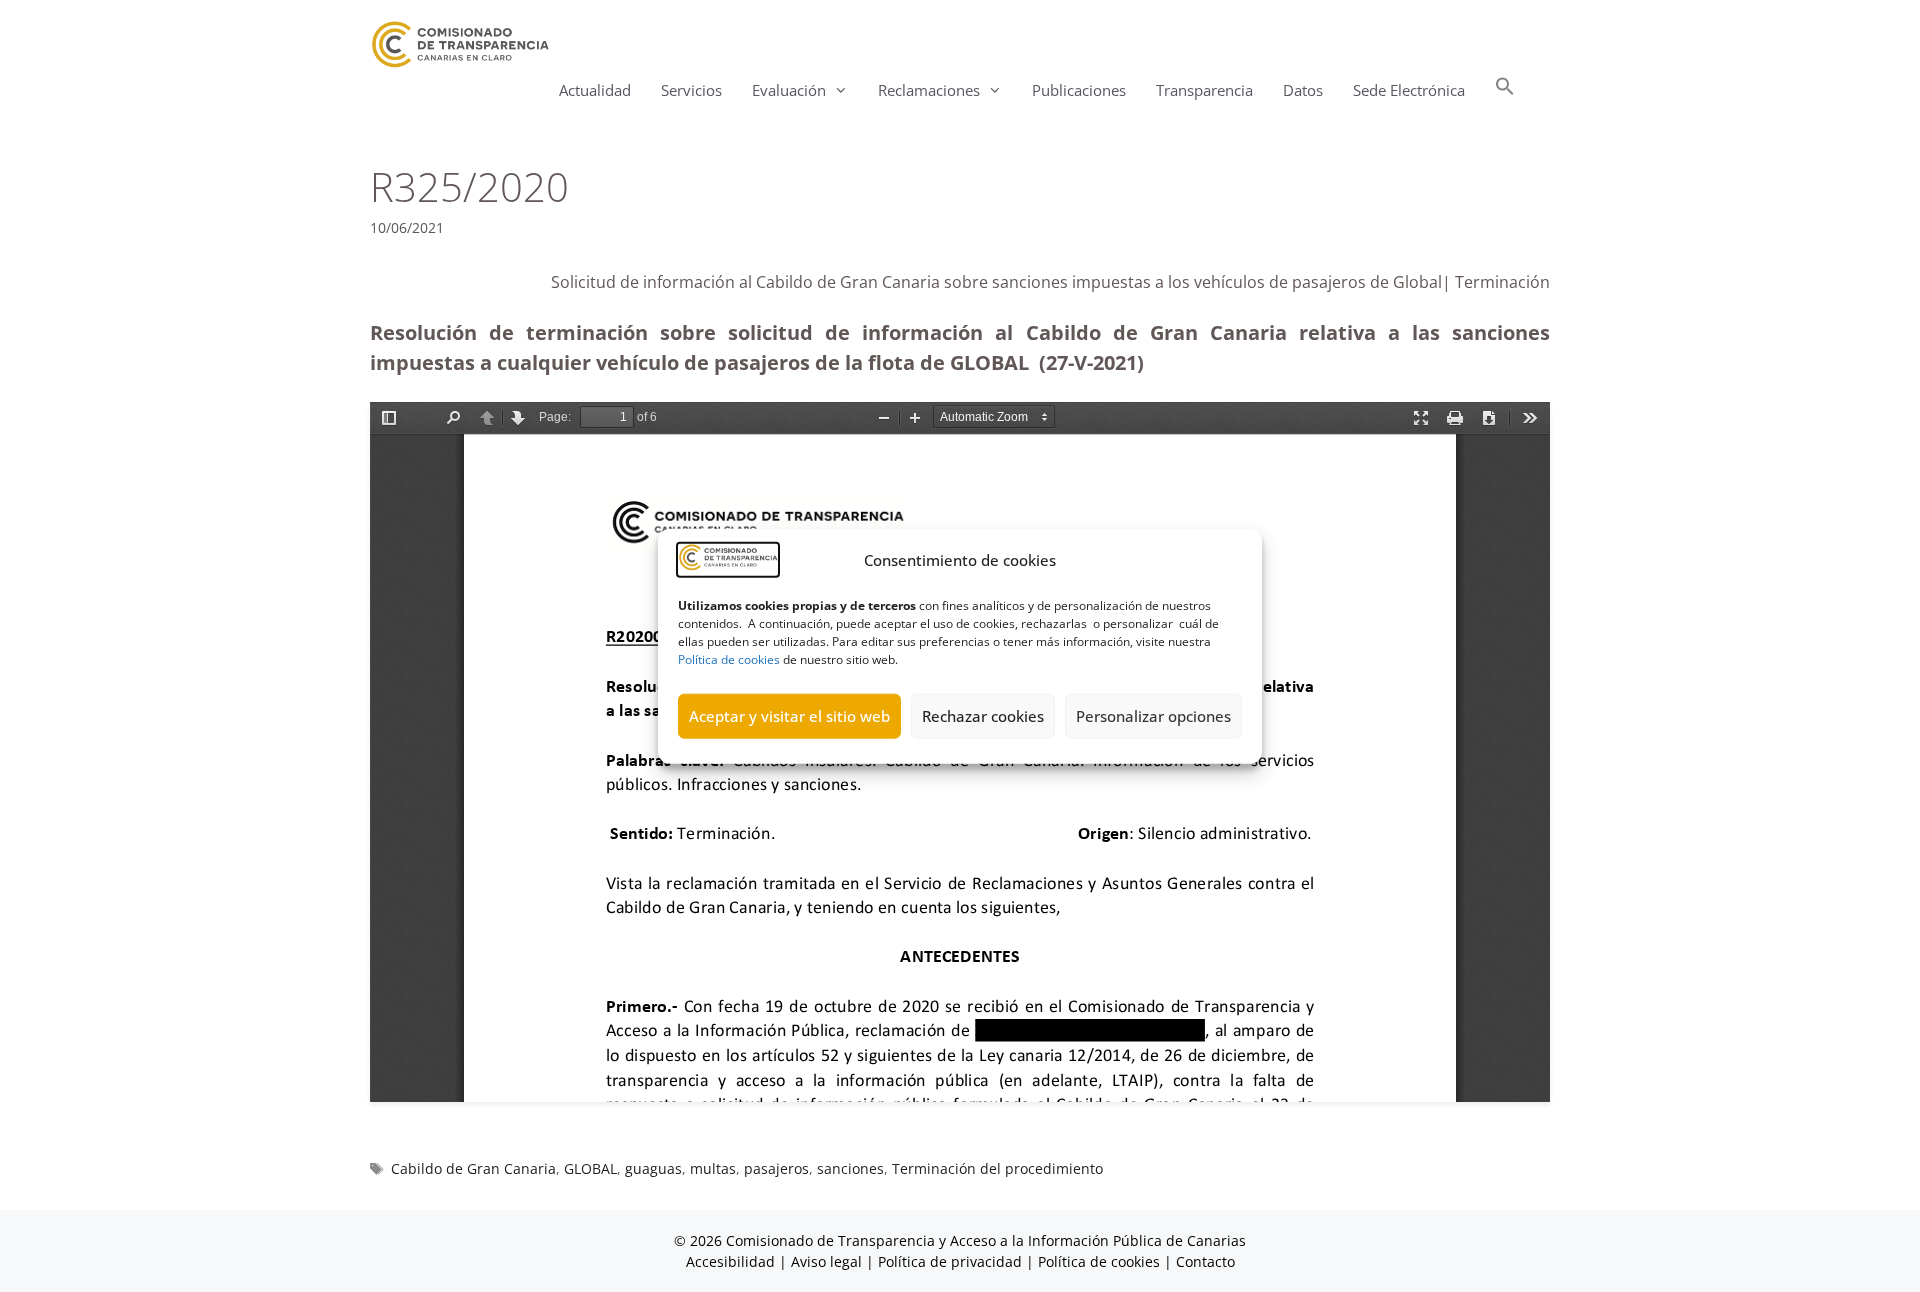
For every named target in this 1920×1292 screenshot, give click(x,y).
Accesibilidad (732, 1261)
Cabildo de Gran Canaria (473, 1168)
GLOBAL (590, 1168)
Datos (1303, 90)
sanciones (850, 1168)
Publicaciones (1079, 90)
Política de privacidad (950, 1261)
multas (713, 1168)
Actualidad (595, 90)
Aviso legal (826, 1261)
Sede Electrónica (1409, 90)
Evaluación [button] (789, 90)
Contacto (1205, 1261)
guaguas (653, 1168)
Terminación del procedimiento (997, 1168)
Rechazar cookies (983, 716)
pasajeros (776, 1168)
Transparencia (1204, 90)
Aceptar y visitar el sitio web (789, 716)
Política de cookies (729, 658)
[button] (1505, 90)
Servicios (691, 90)
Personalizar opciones (1153, 716)
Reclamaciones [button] (929, 90)
